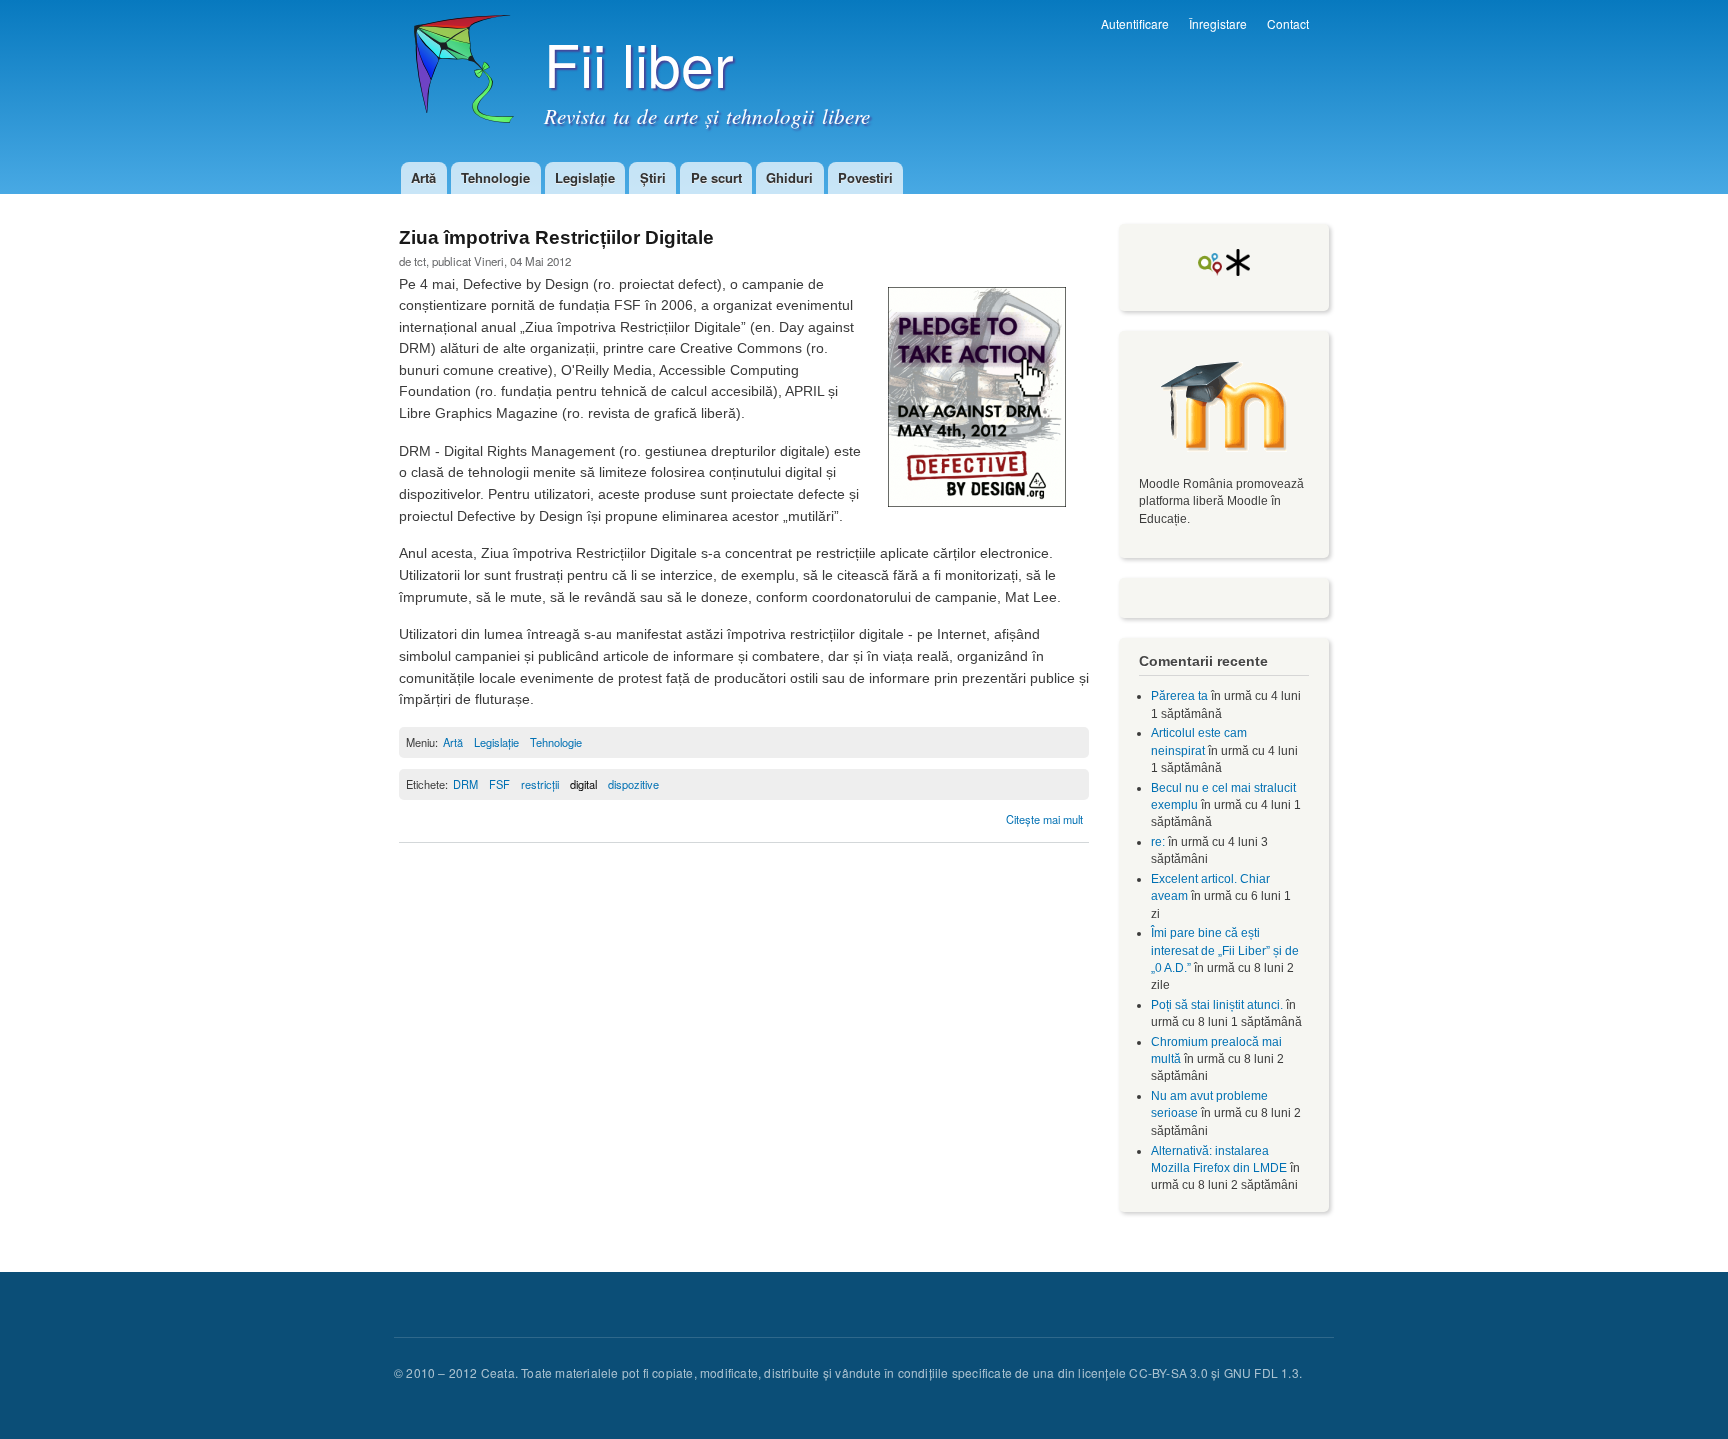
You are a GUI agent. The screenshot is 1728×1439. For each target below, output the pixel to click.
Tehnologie (495, 177)
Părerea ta (1179, 696)
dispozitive (633, 784)
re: (1158, 842)
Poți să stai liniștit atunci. (1217, 1005)
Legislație (585, 177)
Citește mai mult (1044, 819)
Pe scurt (716, 177)
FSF (499, 784)
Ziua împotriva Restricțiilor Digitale (556, 237)
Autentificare (1135, 23)
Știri (653, 177)
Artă (423, 177)
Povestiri (865, 177)
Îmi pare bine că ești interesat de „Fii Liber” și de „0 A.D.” (1225, 950)
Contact (1288, 23)
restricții (540, 784)
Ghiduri (789, 177)
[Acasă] (456, 79)
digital (583, 784)
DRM (465, 784)
